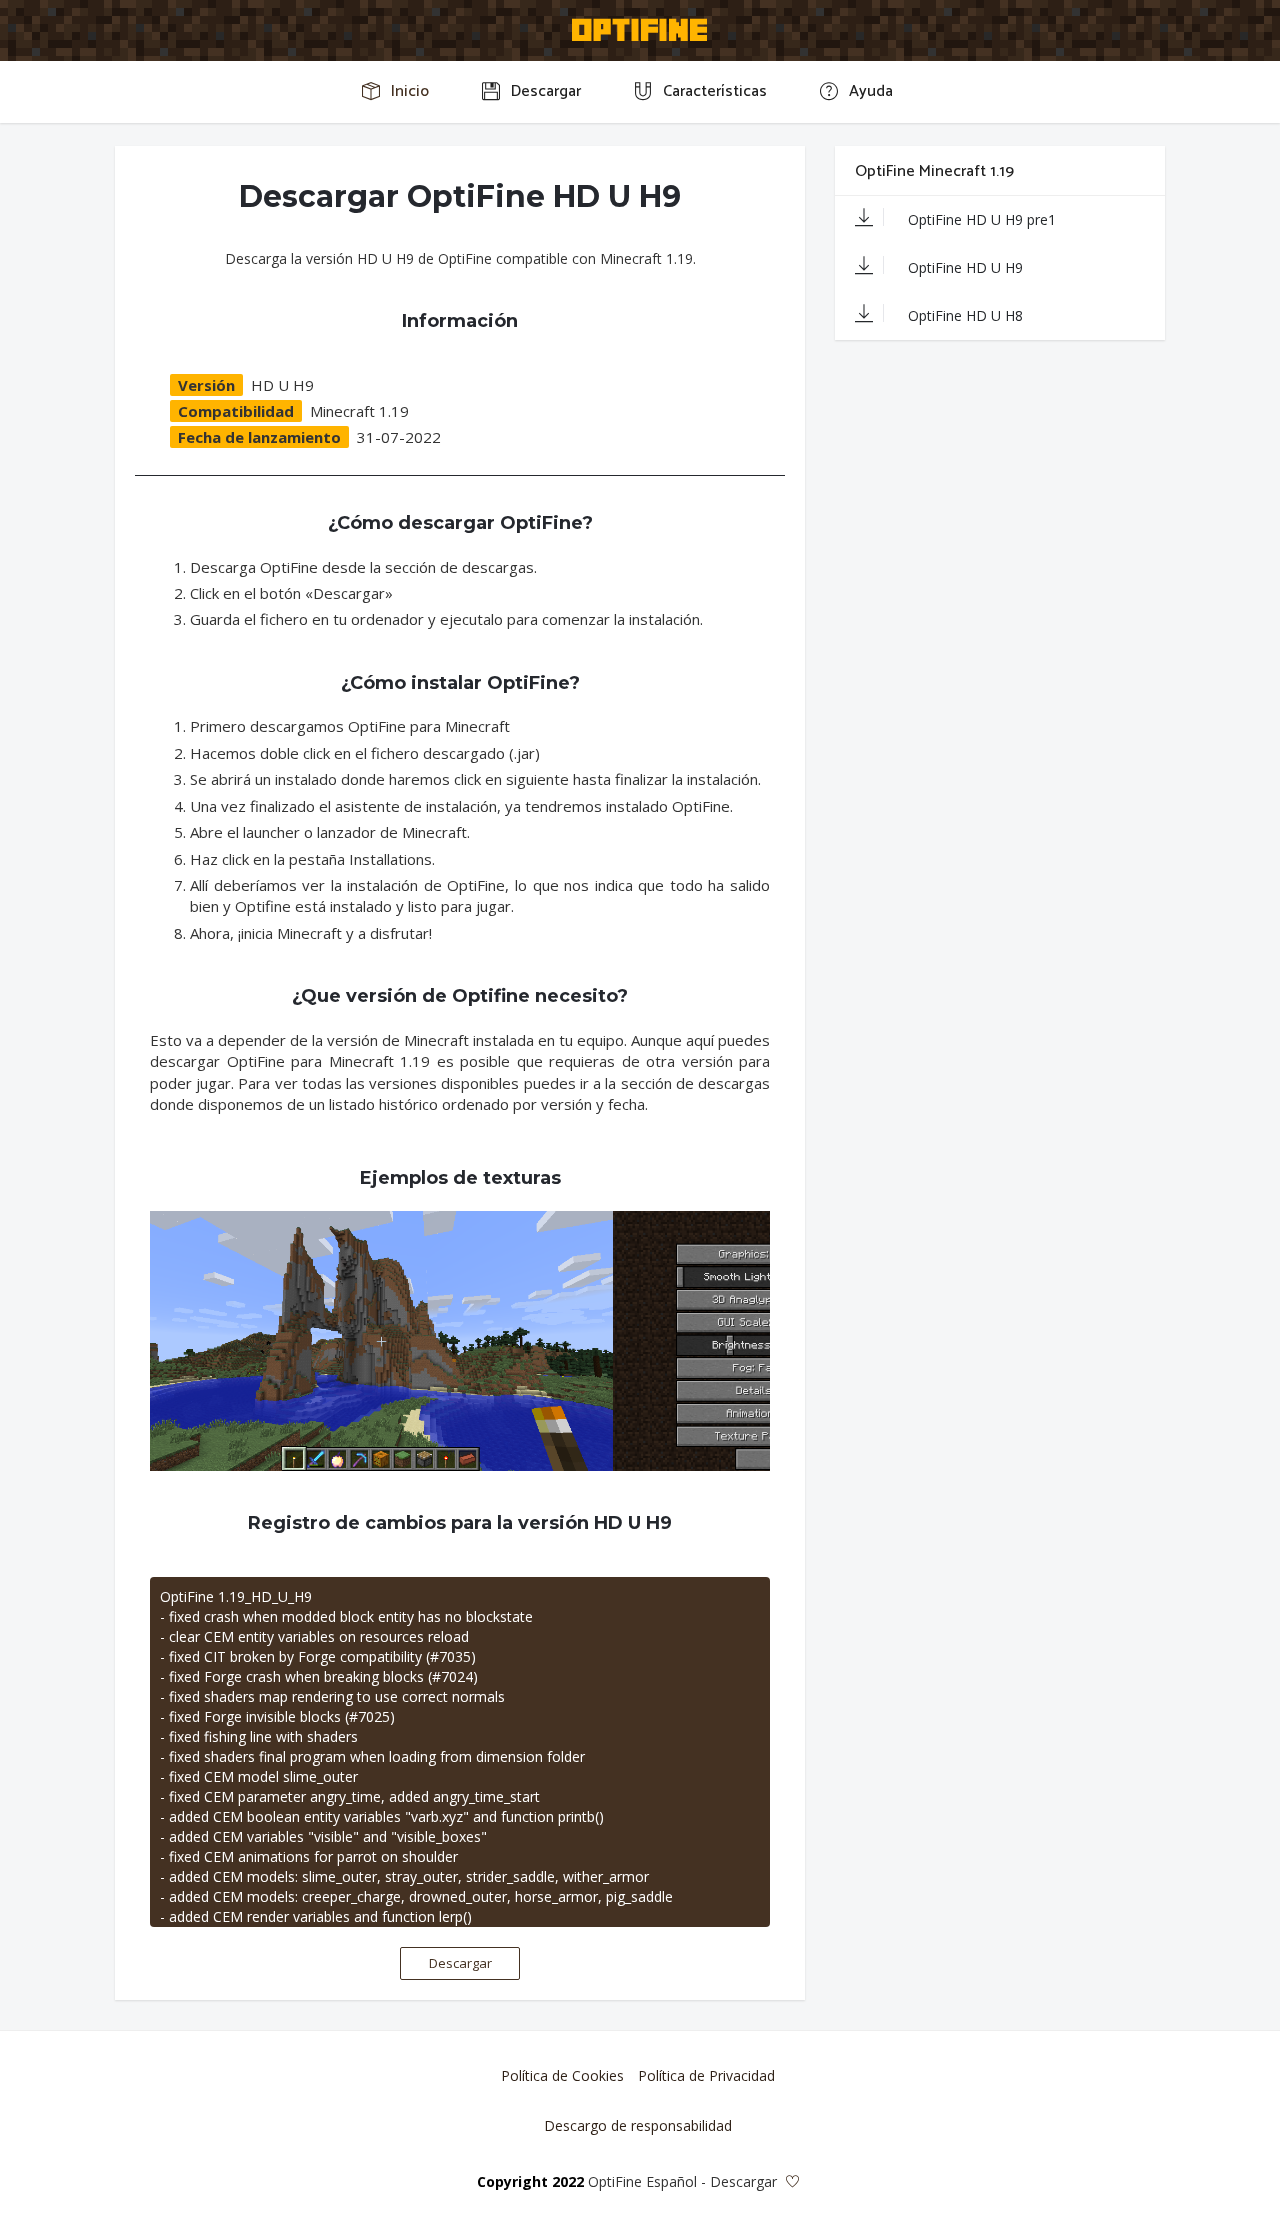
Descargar (460, 1963)
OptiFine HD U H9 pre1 (980, 219)
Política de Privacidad (706, 2075)
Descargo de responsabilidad (638, 2125)
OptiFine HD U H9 (963, 267)
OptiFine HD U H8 (963, 315)
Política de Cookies (562, 2075)
